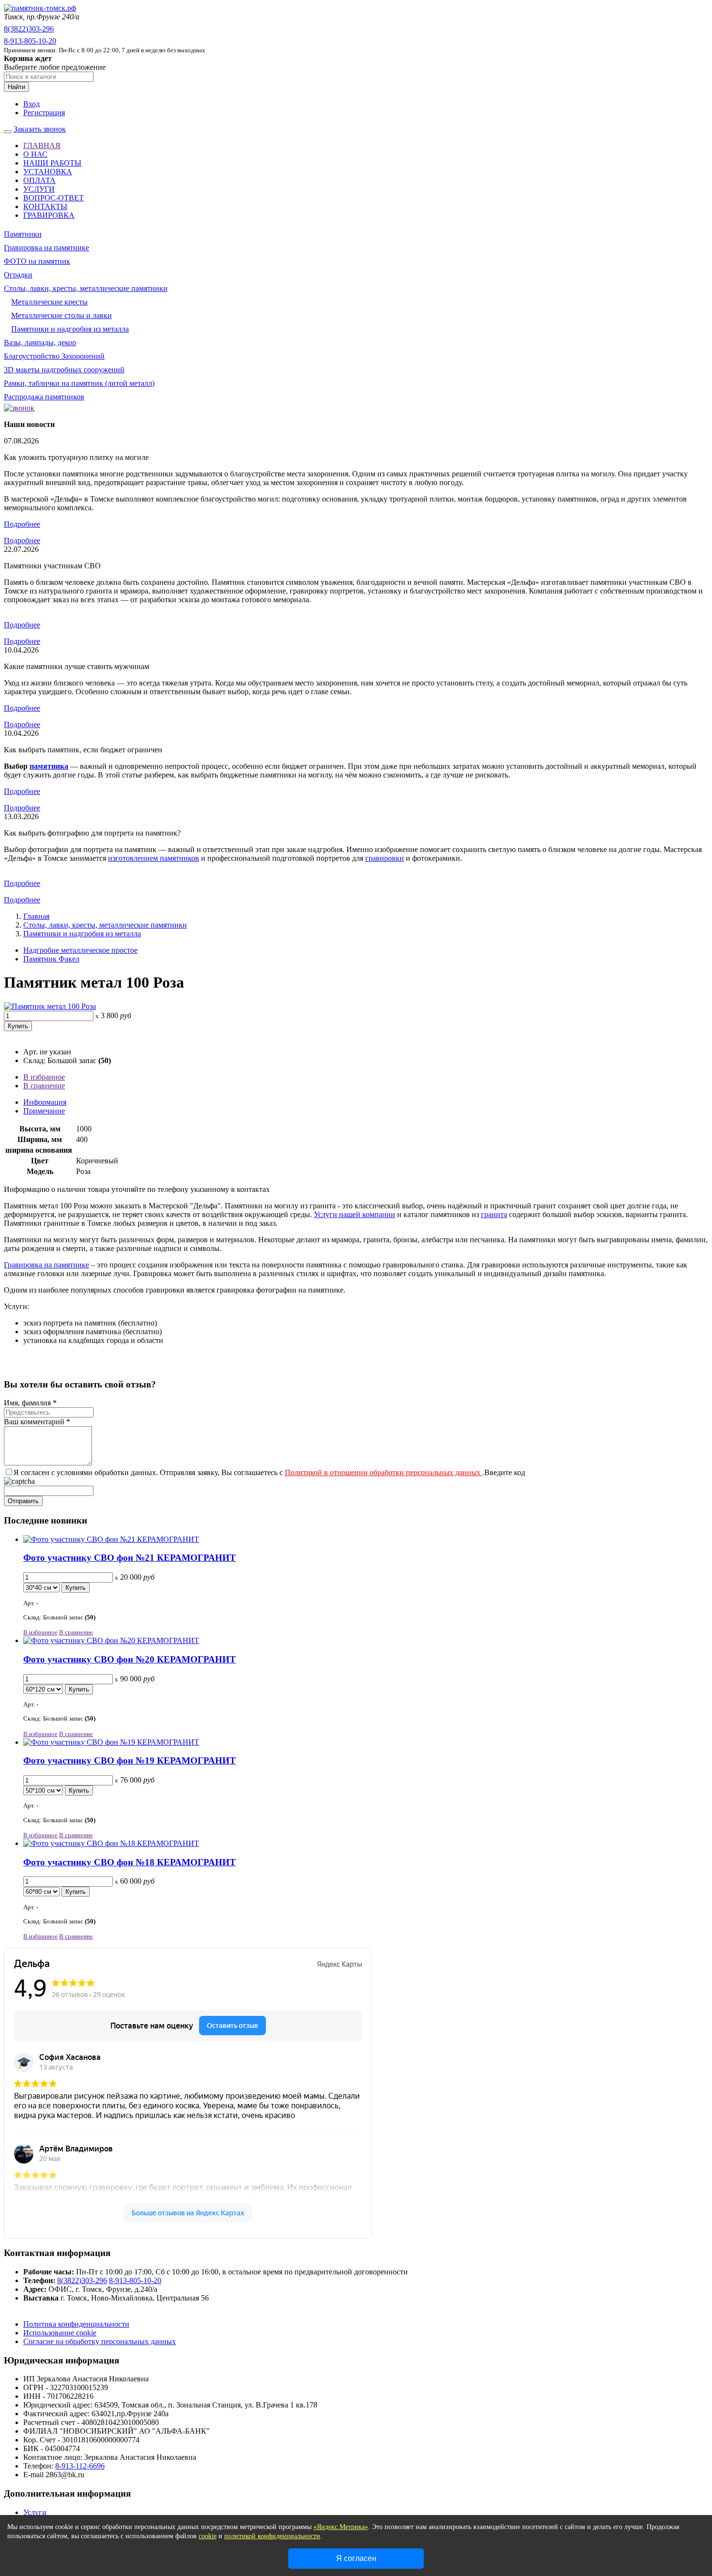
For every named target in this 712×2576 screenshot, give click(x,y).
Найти (16, 87)
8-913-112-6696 (80, 2466)
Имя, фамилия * (30, 1403)
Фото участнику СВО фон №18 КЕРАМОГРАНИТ (130, 1862)
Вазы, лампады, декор (40, 343)
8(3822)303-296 (29, 29)
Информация (45, 1102)
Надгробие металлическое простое (80, 950)
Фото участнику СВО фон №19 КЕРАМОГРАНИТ (130, 1761)
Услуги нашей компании (355, 1214)
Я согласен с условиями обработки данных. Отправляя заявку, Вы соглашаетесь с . (249, 1472)
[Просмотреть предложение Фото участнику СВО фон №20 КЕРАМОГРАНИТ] (111, 1640)
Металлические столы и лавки (62, 315)
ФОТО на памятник (37, 261)
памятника (49, 766)
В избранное (44, 1077)
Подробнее (22, 524)
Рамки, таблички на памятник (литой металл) (79, 383)
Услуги (35, 2512)
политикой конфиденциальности (272, 2536)
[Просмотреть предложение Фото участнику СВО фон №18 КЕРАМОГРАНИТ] (111, 1843)
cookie (208, 2536)
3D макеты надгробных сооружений (64, 370)
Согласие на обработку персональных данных (100, 2341)
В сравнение (44, 1086)
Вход (31, 104)
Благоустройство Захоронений (54, 356)
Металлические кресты (49, 302)
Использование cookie (60, 2333)
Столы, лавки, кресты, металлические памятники (86, 288)
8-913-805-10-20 (30, 41)
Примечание (44, 1111)
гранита (494, 1214)
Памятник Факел (51, 959)
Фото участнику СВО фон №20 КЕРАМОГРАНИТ (130, 1659)
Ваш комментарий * (37, 1422)
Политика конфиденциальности (76, 2324)
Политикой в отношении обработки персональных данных (384, 1472)
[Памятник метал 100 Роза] (50, 1006)
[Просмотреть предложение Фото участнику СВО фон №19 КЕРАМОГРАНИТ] (111, 1742)
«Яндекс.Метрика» (341, 2527)
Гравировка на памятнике (46, 248)
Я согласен (356, 2558)
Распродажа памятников (44, 397)
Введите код (505, 1472)
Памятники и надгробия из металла (70, 329)
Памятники (23, 234)
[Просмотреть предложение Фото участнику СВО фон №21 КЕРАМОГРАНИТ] (111, 1539)
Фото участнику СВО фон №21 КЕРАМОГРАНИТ (130, 1558)
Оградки (18, 275)
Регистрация (44, 113)
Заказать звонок (40, 129)
